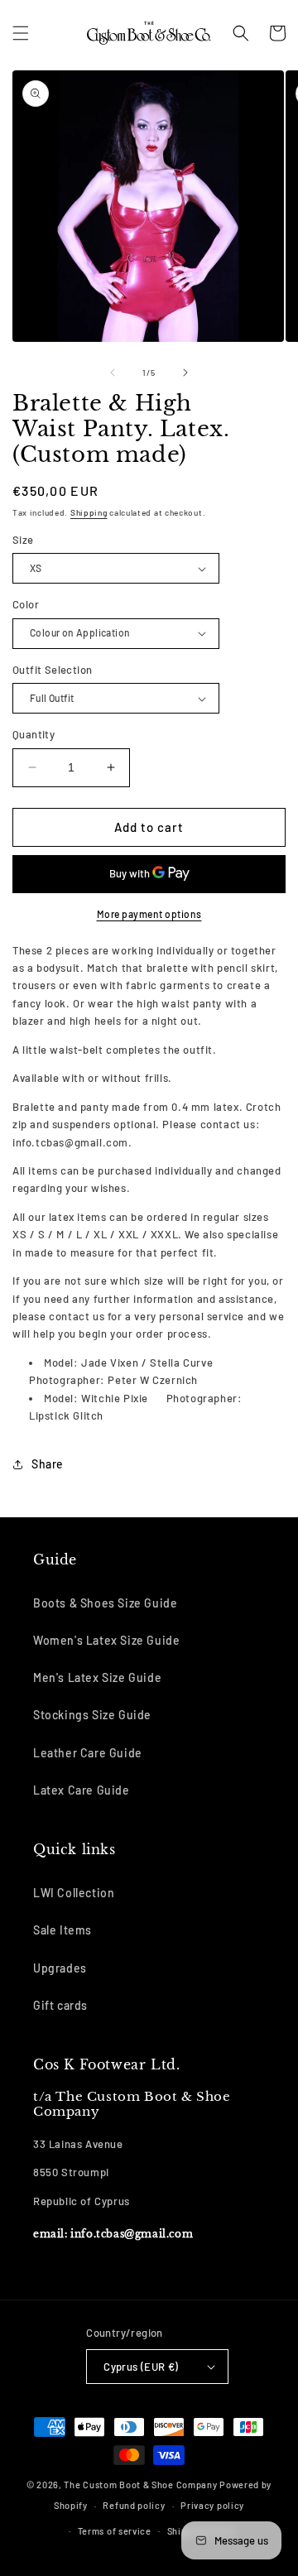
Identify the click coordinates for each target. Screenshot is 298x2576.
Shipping (89, 512)
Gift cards (60, 2005)
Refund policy (134, 2505)
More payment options (149, 914)
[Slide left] (113, 372)
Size (23, 540)
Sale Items (62, 1930)
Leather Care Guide (88, 1753)
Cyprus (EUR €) (141, 2367)
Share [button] (48, 1464)
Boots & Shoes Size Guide (105, 1603)
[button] (21, 33)
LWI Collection (74, 1893)
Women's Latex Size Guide (106, 1640)
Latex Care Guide (82, 1790)
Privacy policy (212, 2505)
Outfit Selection (52, 670)
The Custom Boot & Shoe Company (140, 2485)
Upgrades (60, 1968)
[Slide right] (185, 372)
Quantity (34, 734)
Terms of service (115, 2531)
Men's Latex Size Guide (97, 1677)
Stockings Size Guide (92, 1715)
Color (26, 604)
